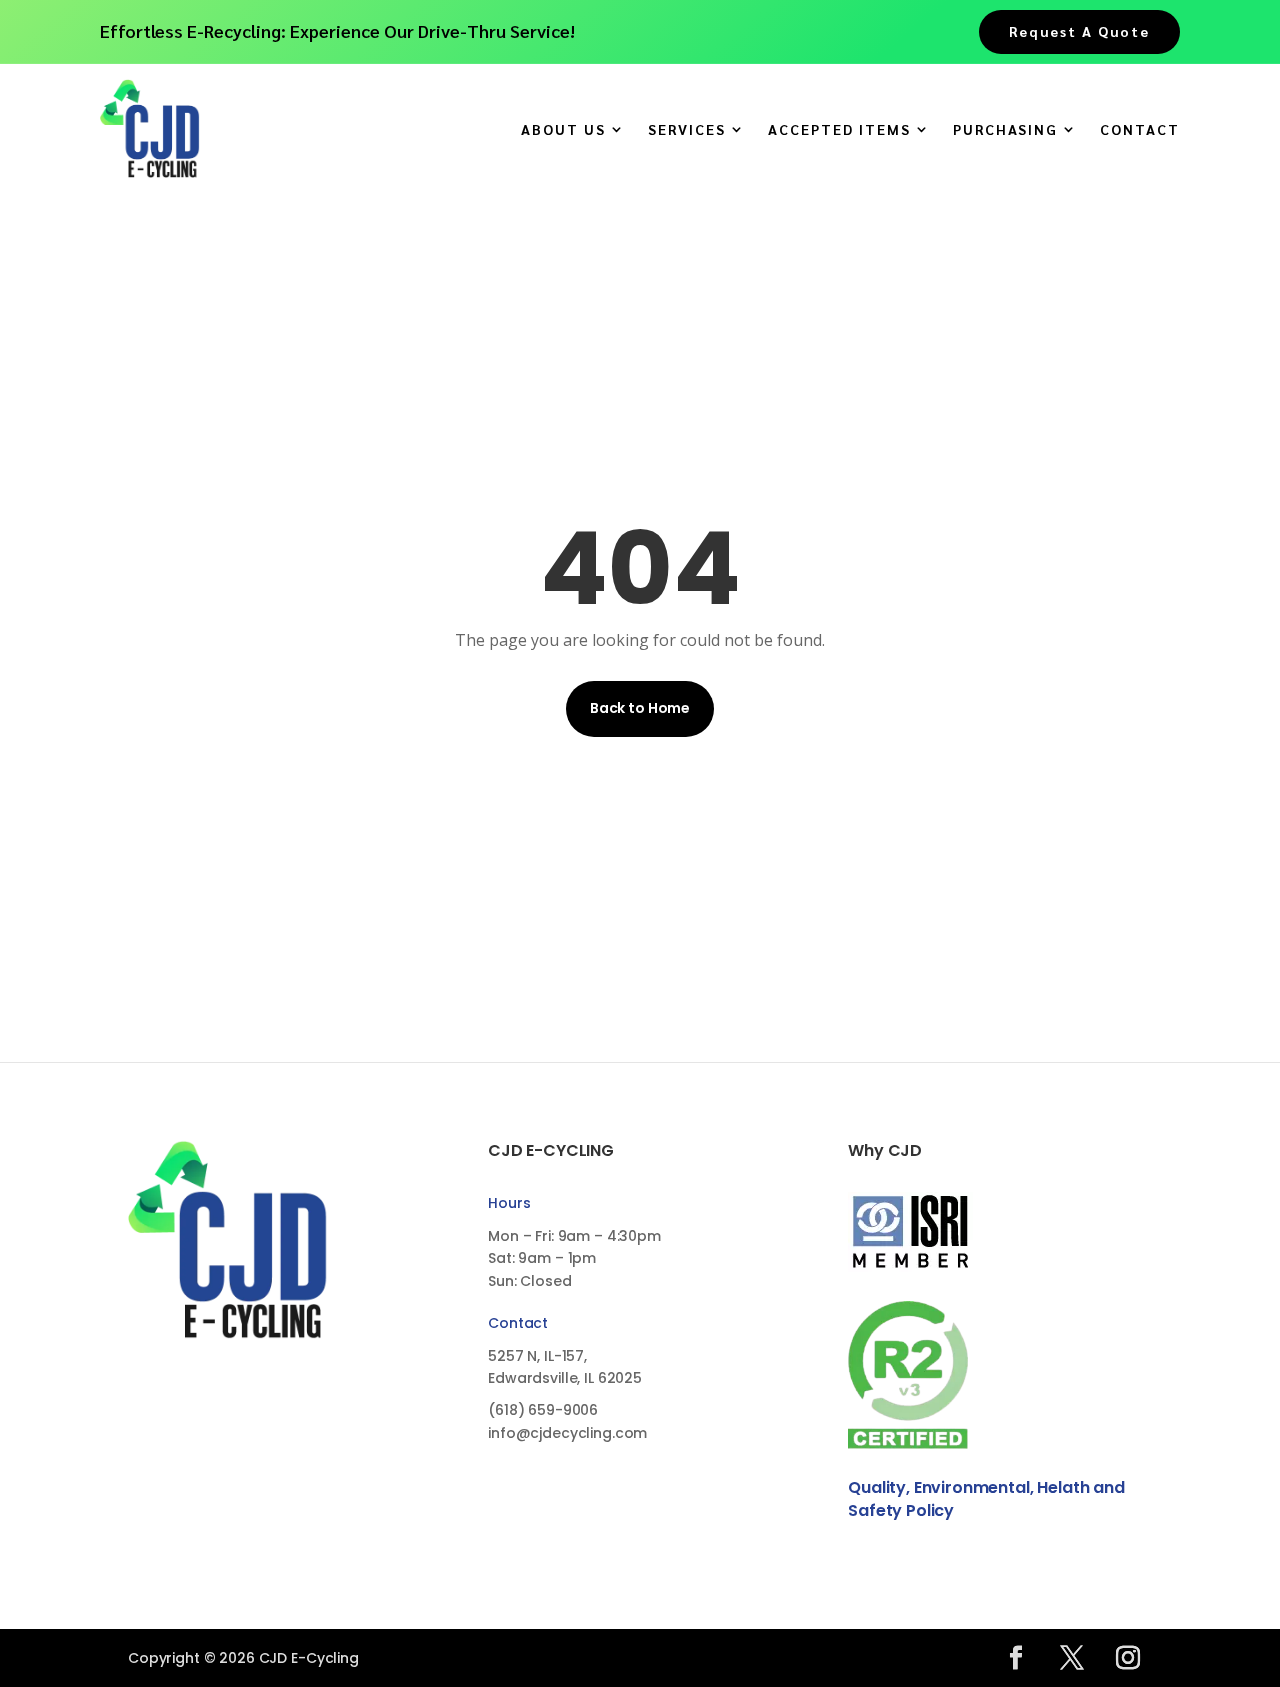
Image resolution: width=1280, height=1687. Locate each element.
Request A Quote (1079, 31)
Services (687, 130)
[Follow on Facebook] (1016, 1658)
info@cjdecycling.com (567, 1433)
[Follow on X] (1072, 1658)
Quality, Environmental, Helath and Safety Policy (986, 1498)
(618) (543, 1410)
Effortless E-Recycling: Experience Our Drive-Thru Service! (337, 30)
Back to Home (640, 708)
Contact (1140, 130)
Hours (509, 1203)
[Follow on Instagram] (1128, 1658)
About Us (563, 130)
